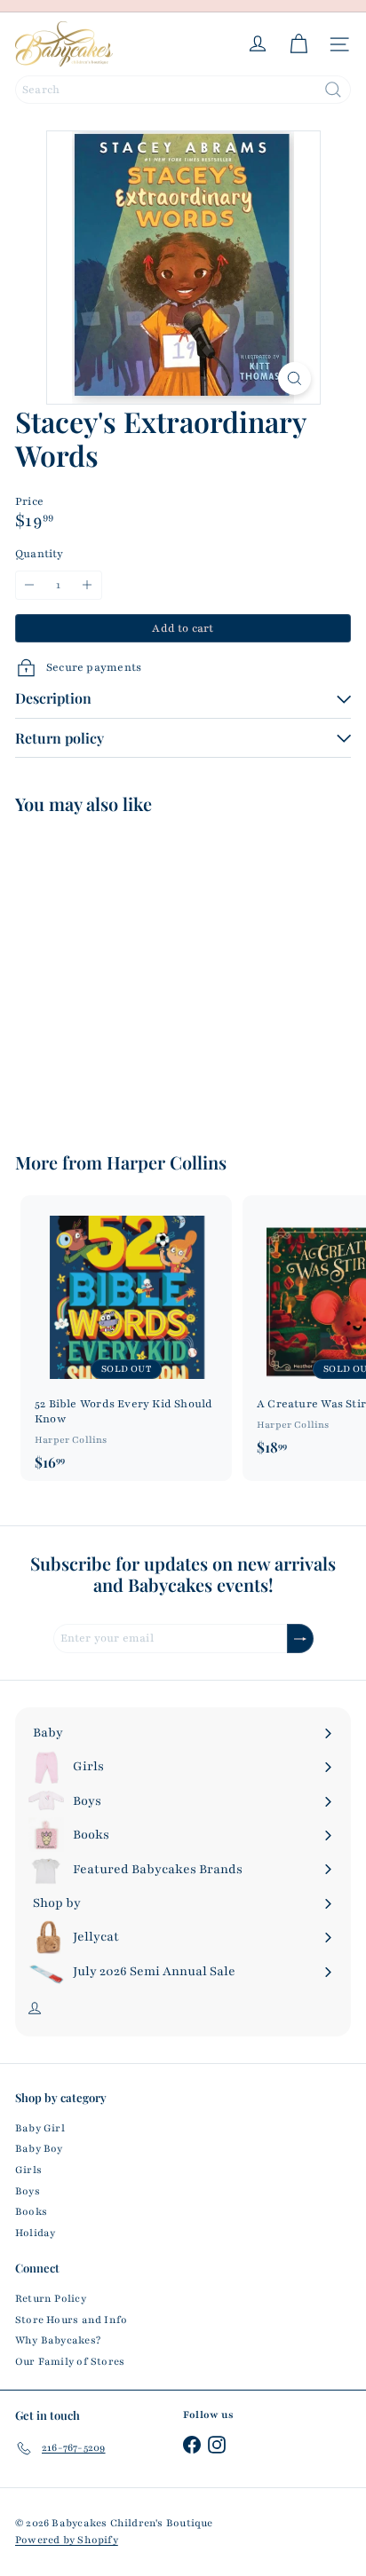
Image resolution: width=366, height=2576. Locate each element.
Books (31, 2211)
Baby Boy (39, 2148)
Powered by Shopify (67, 2540)
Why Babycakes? (58, 2340)
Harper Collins (167, 1162)
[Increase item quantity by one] (88, 585)
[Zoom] (294, 378)
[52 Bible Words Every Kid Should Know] (126, 1338)
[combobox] (183, 90)
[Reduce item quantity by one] (30, 585)
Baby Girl (40, 2128)
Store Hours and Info (71, 2320)
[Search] (333, 90)
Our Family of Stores (70, 2361)
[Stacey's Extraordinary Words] (126, 972)
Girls (28, 2170)
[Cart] (298, 44)
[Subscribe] (300, 1639)
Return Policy (51, 2298)
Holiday (35, 2233)
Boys (28, 2191)
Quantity (40, 554)
